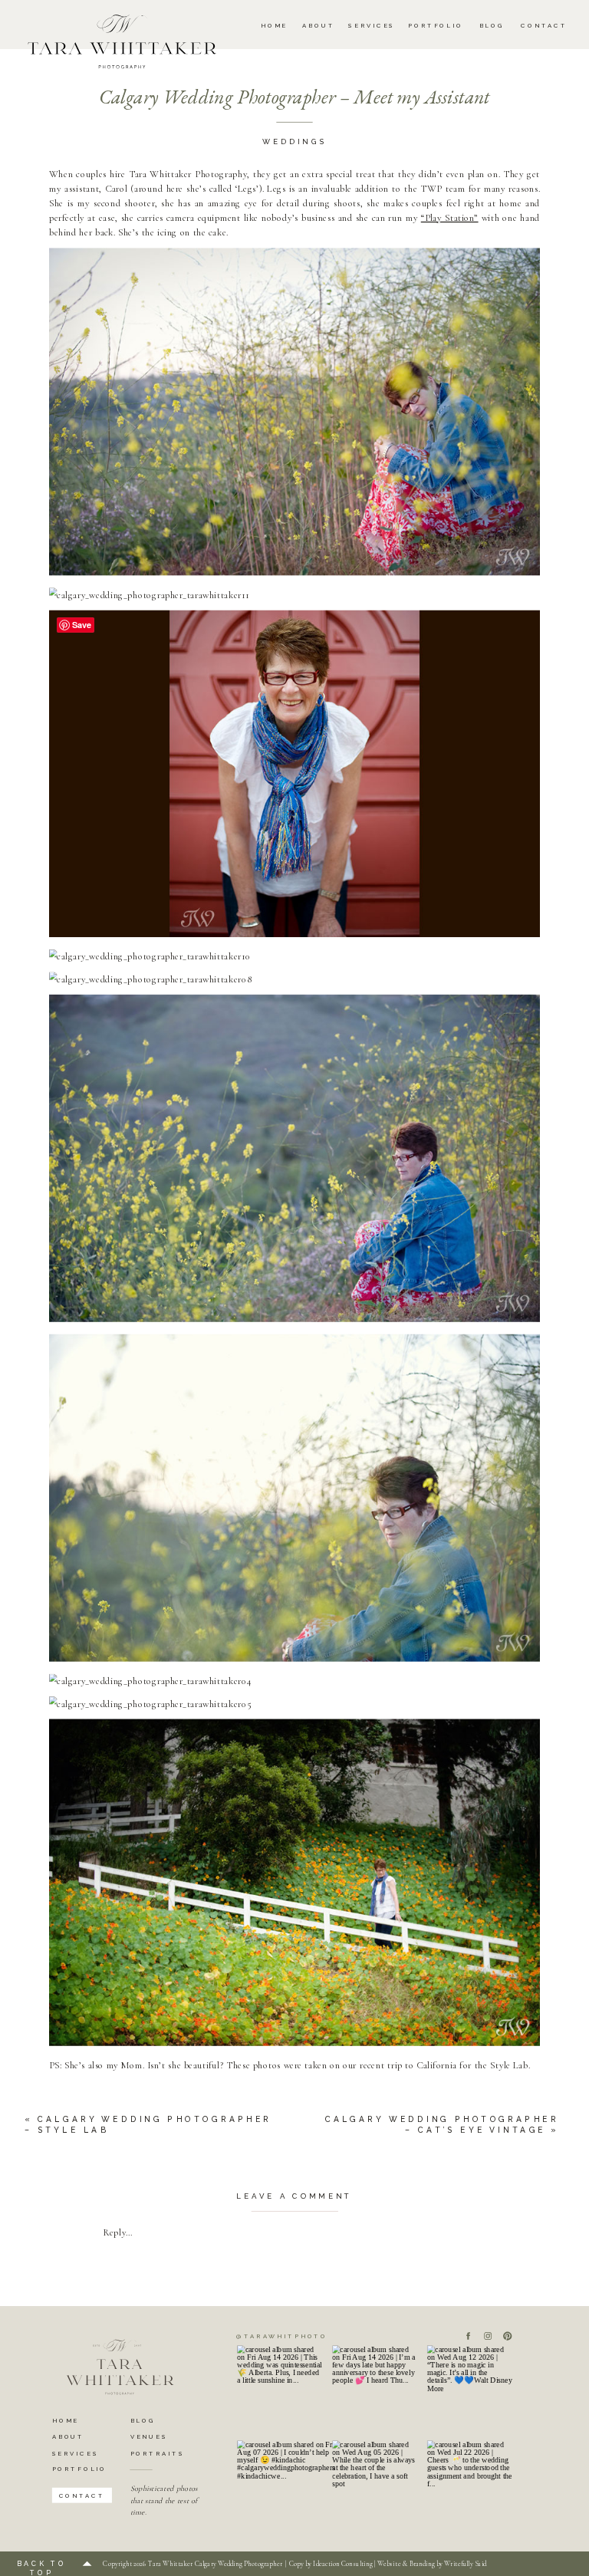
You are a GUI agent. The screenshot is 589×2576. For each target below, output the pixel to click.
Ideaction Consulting (342, 2564)
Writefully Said (465, 2564)
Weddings (294, 142)
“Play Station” (450, 217)
